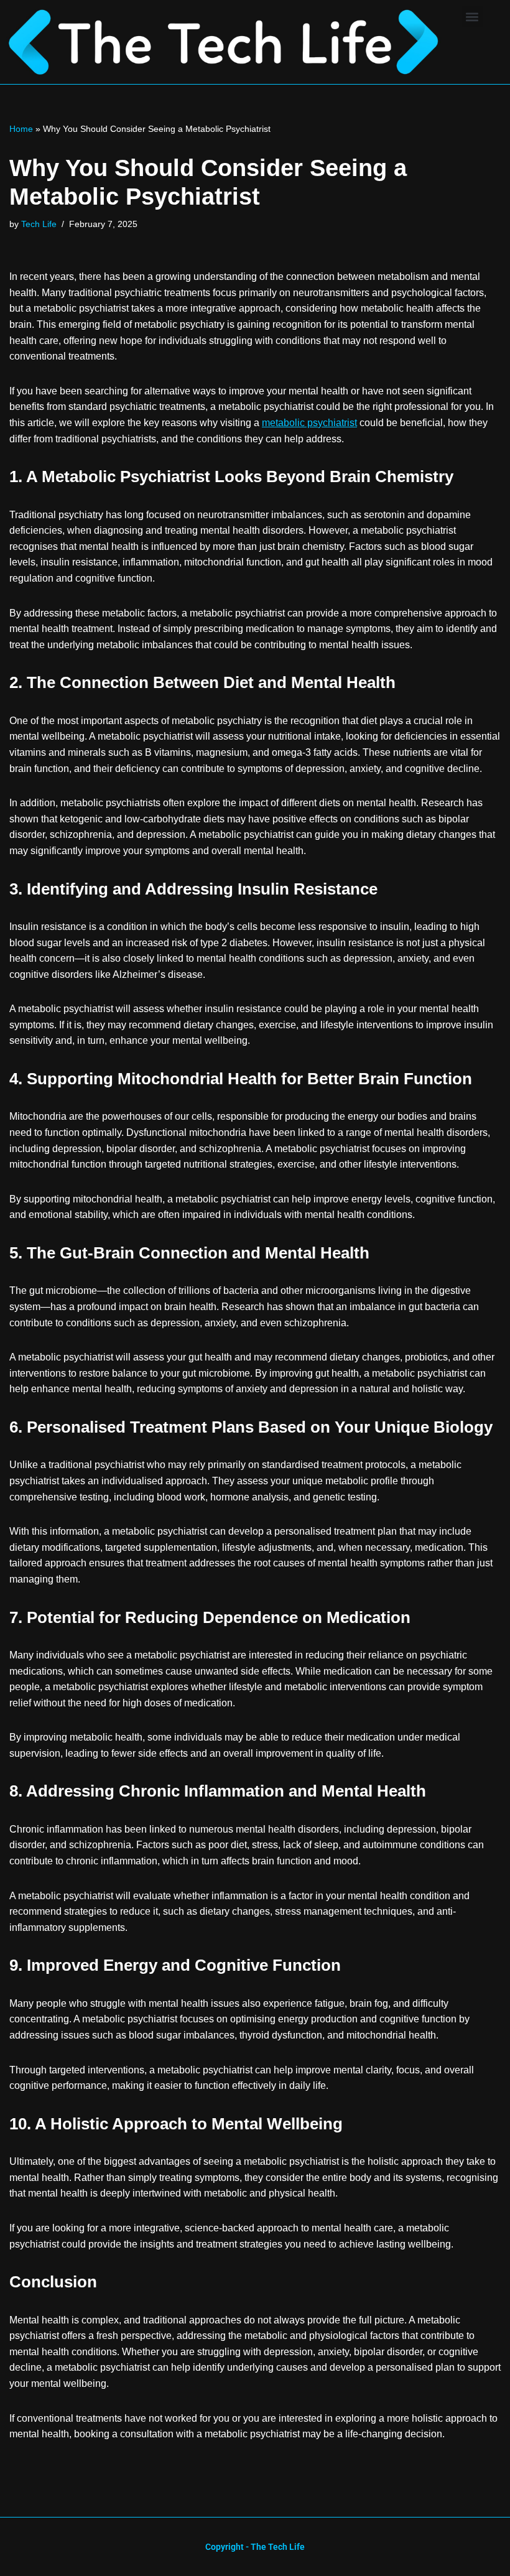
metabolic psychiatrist (309, 423)
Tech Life (39, 224)
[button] (472, 16)
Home (21, 129)
